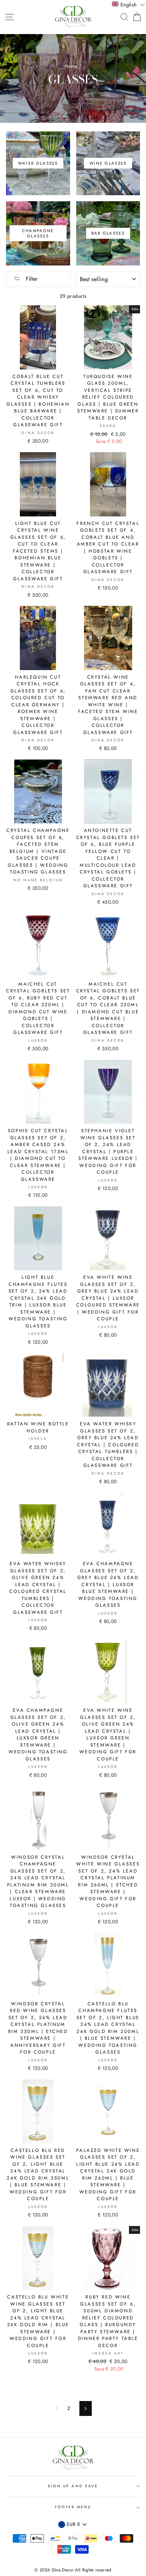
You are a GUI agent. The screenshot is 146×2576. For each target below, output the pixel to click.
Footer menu (73, 2507)
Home (71, 66)
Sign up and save (73, 2486)
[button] (128, 4)
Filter (31, 279)
